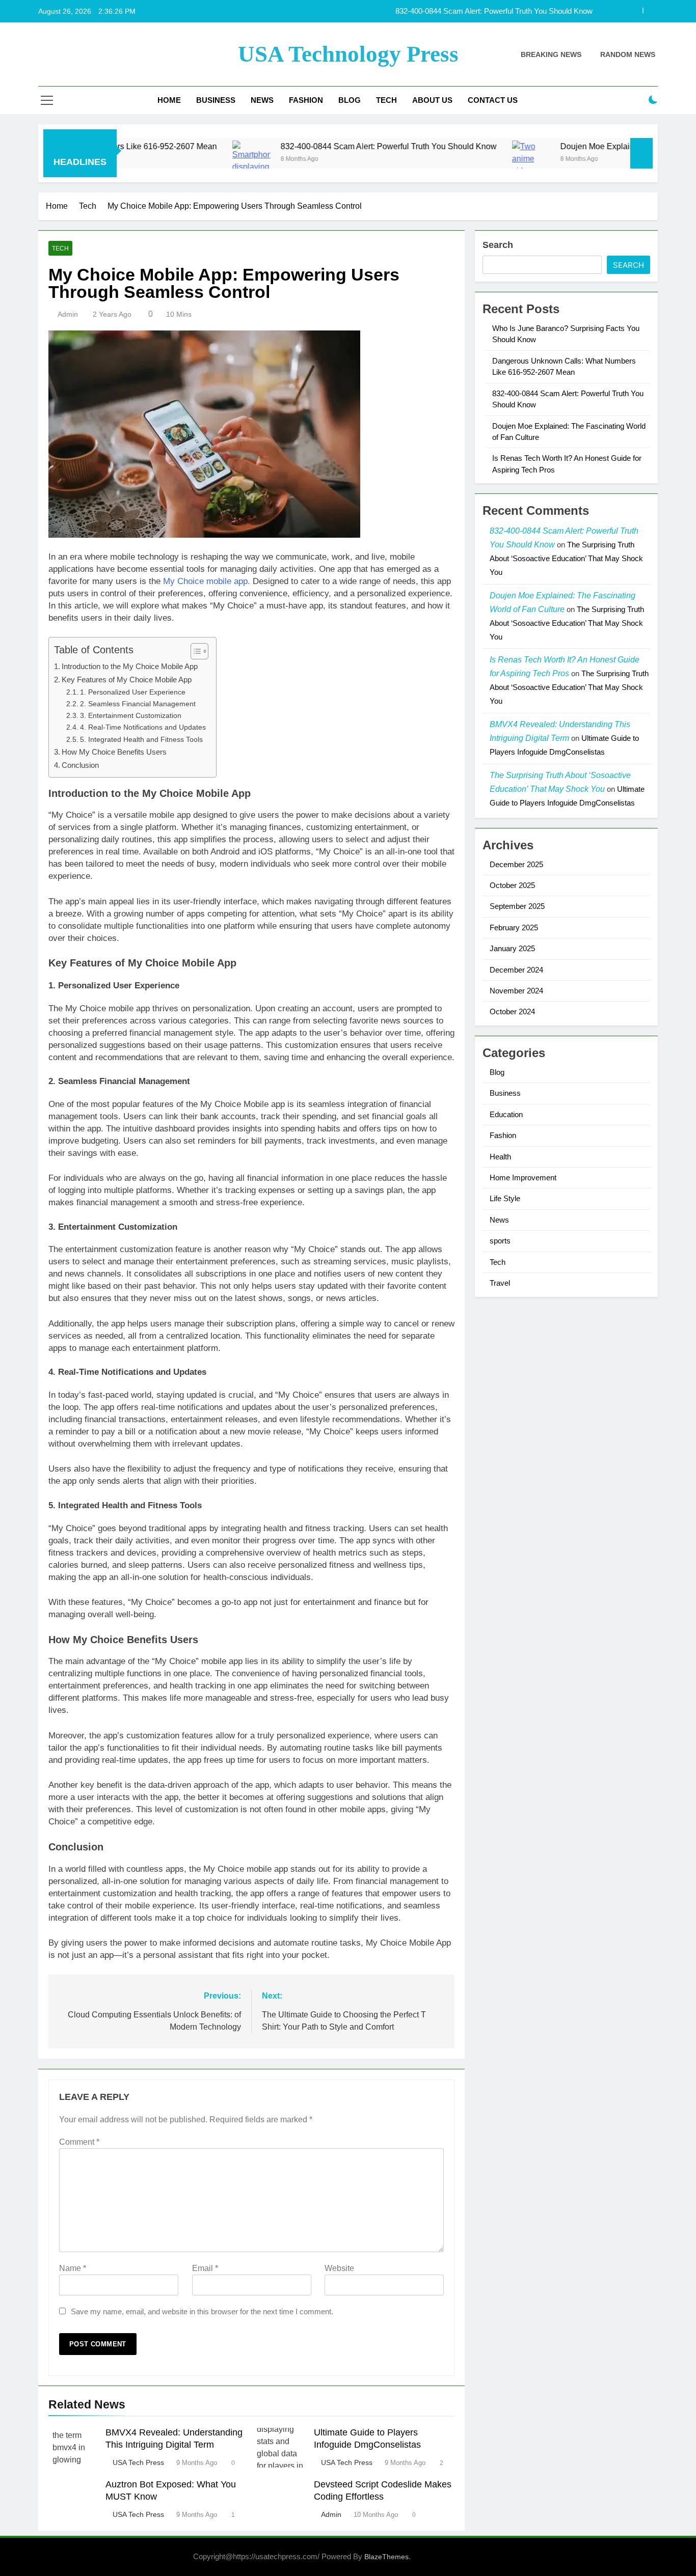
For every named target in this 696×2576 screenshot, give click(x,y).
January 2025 (512, 948)
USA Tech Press (138, 2462)
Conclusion (80, 765)
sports (500, 1241)
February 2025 (514, 927)
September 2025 (517, 906)
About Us (432, 100)
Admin (68, 314)
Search (498, 245)
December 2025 (516, 864)
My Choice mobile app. (207, 581)
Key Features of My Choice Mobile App (127, 680)
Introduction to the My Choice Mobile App (130, 666)
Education (506, 1114)
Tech (386, 100)
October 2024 (512, 1012)
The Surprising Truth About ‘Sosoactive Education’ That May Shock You (566, 558)
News (262, 100)
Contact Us (493, 100)
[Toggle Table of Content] (194, 651)
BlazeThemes (386, 2557)
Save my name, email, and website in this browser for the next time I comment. (202, 2311)
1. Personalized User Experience (133, 692)
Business (216, 100)
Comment (79, 2142)
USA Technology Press (348, 54)
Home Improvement (523, 1178)
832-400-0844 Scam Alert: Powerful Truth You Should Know (317, 146)
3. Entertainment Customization (131, 716)
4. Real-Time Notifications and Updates (143, 727)
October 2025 (512, 885)
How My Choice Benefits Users (114, 752)
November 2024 (516, 991)
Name (73, 2268)
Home (169, 100)
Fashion (306, 100)
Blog (350, 100)
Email (205, 2268)
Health (500, 1157)
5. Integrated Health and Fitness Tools (141, 740)
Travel (500, 1283)
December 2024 (516, 970)
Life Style (505, 1198)
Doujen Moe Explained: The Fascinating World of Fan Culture (491, 11)
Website (339, 2268)
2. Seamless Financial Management (138, 704)
